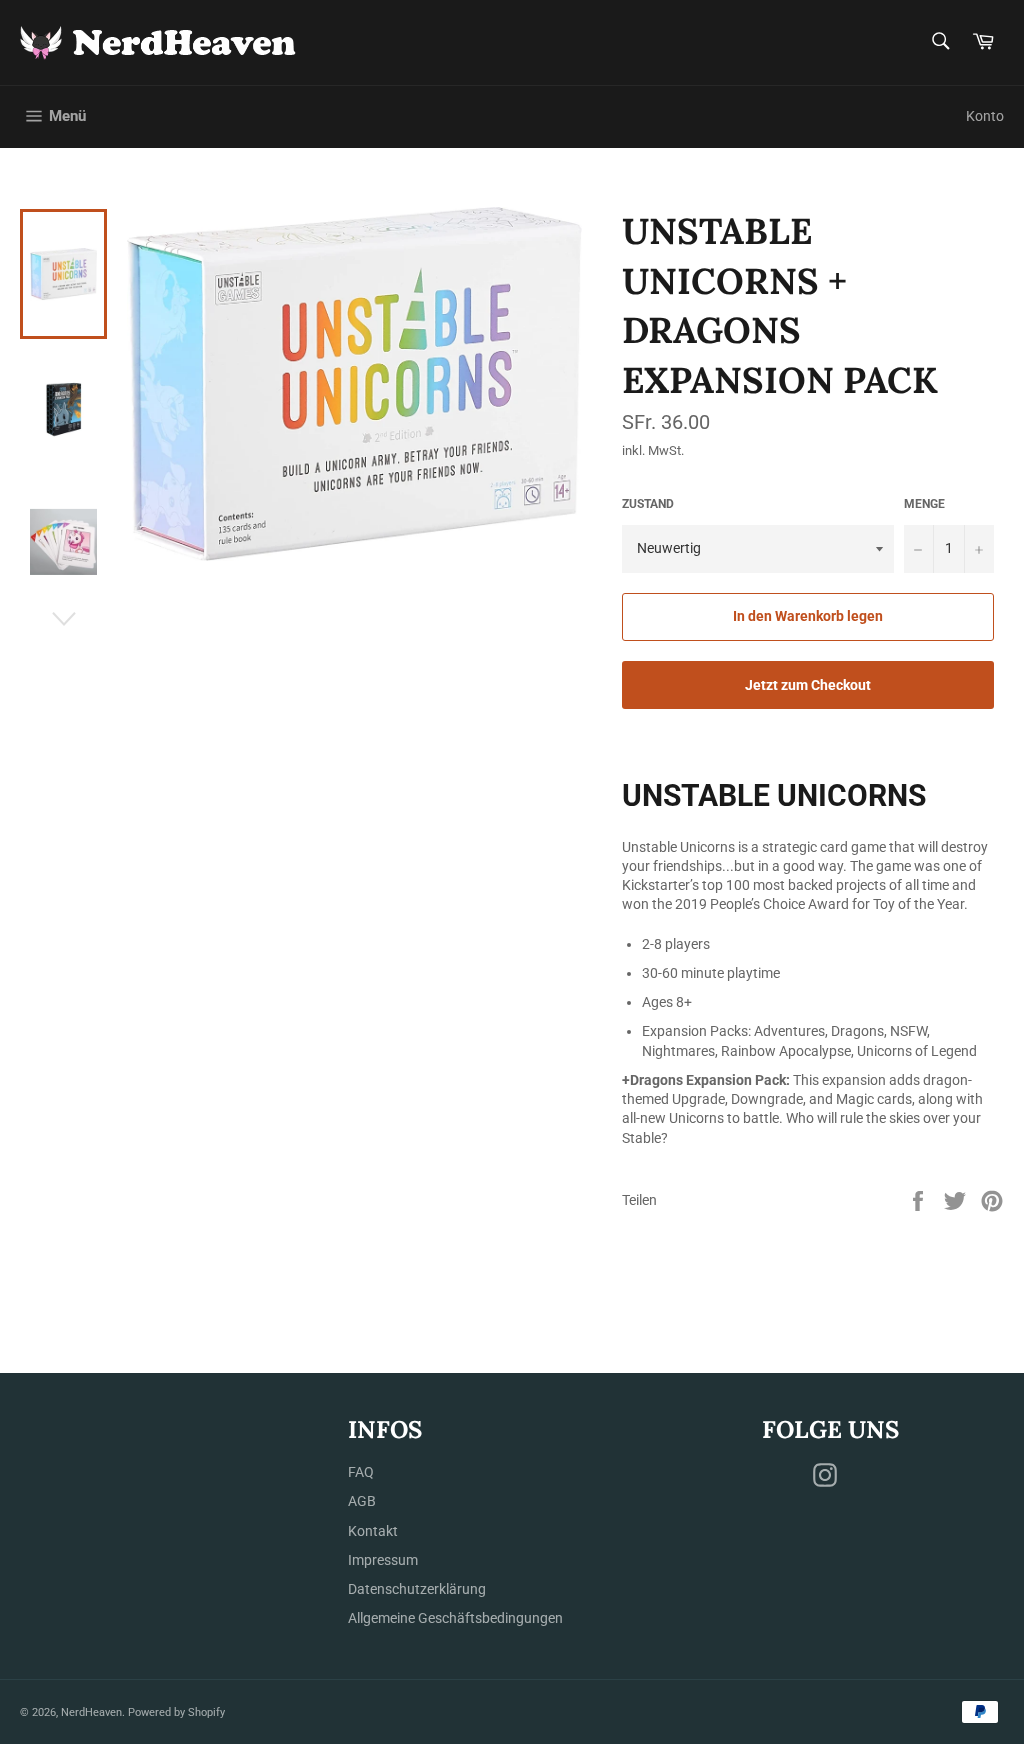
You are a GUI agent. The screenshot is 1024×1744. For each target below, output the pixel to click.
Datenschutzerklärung (417, 1589)
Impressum (383, 1560)
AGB (362, 1501)
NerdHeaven (91, 1712)
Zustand (648, 504)
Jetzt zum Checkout (808, 685)
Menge (924, 504)
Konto (985, 116)
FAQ (361, 1472)
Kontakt (373, 1531)
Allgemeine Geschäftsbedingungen (455, 1618)
